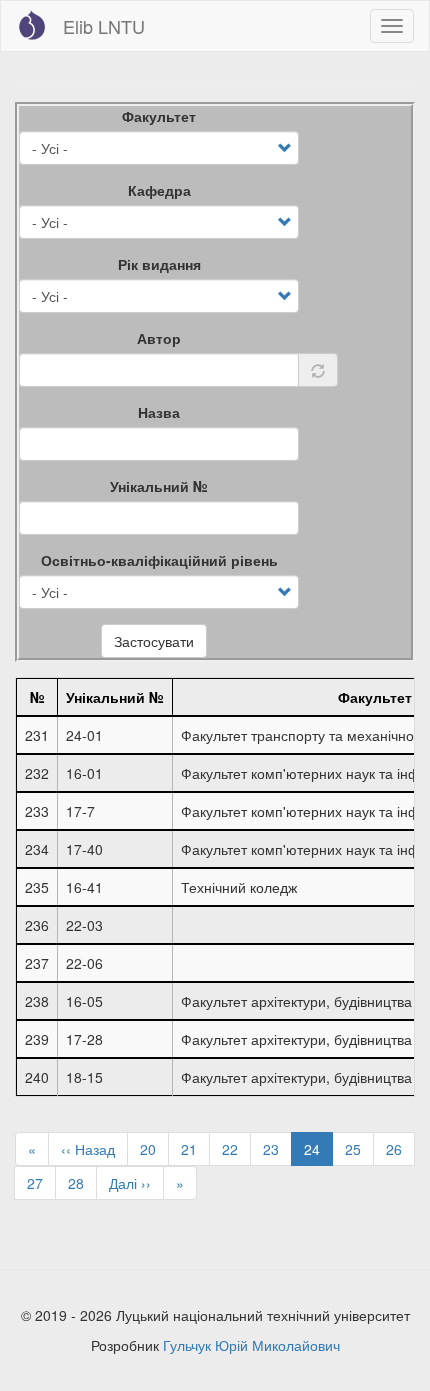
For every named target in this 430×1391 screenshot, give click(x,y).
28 (82, 1183)
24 (318, 1152)
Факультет (159, 116)
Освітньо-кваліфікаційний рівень (159, 560)
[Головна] (32, 25)
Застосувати (154, 641)
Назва (159, 412)
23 (277, 1149)
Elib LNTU (104, 26)
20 (154, 1149)
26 (400, 1149)
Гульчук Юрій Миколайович (251, 1345)
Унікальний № (159, 486)
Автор (159, 338)
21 (195, 1149)
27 (41, 1183)
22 (236, 1149)
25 (359, 1149)
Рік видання (159, 264)
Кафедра (159, 190)
